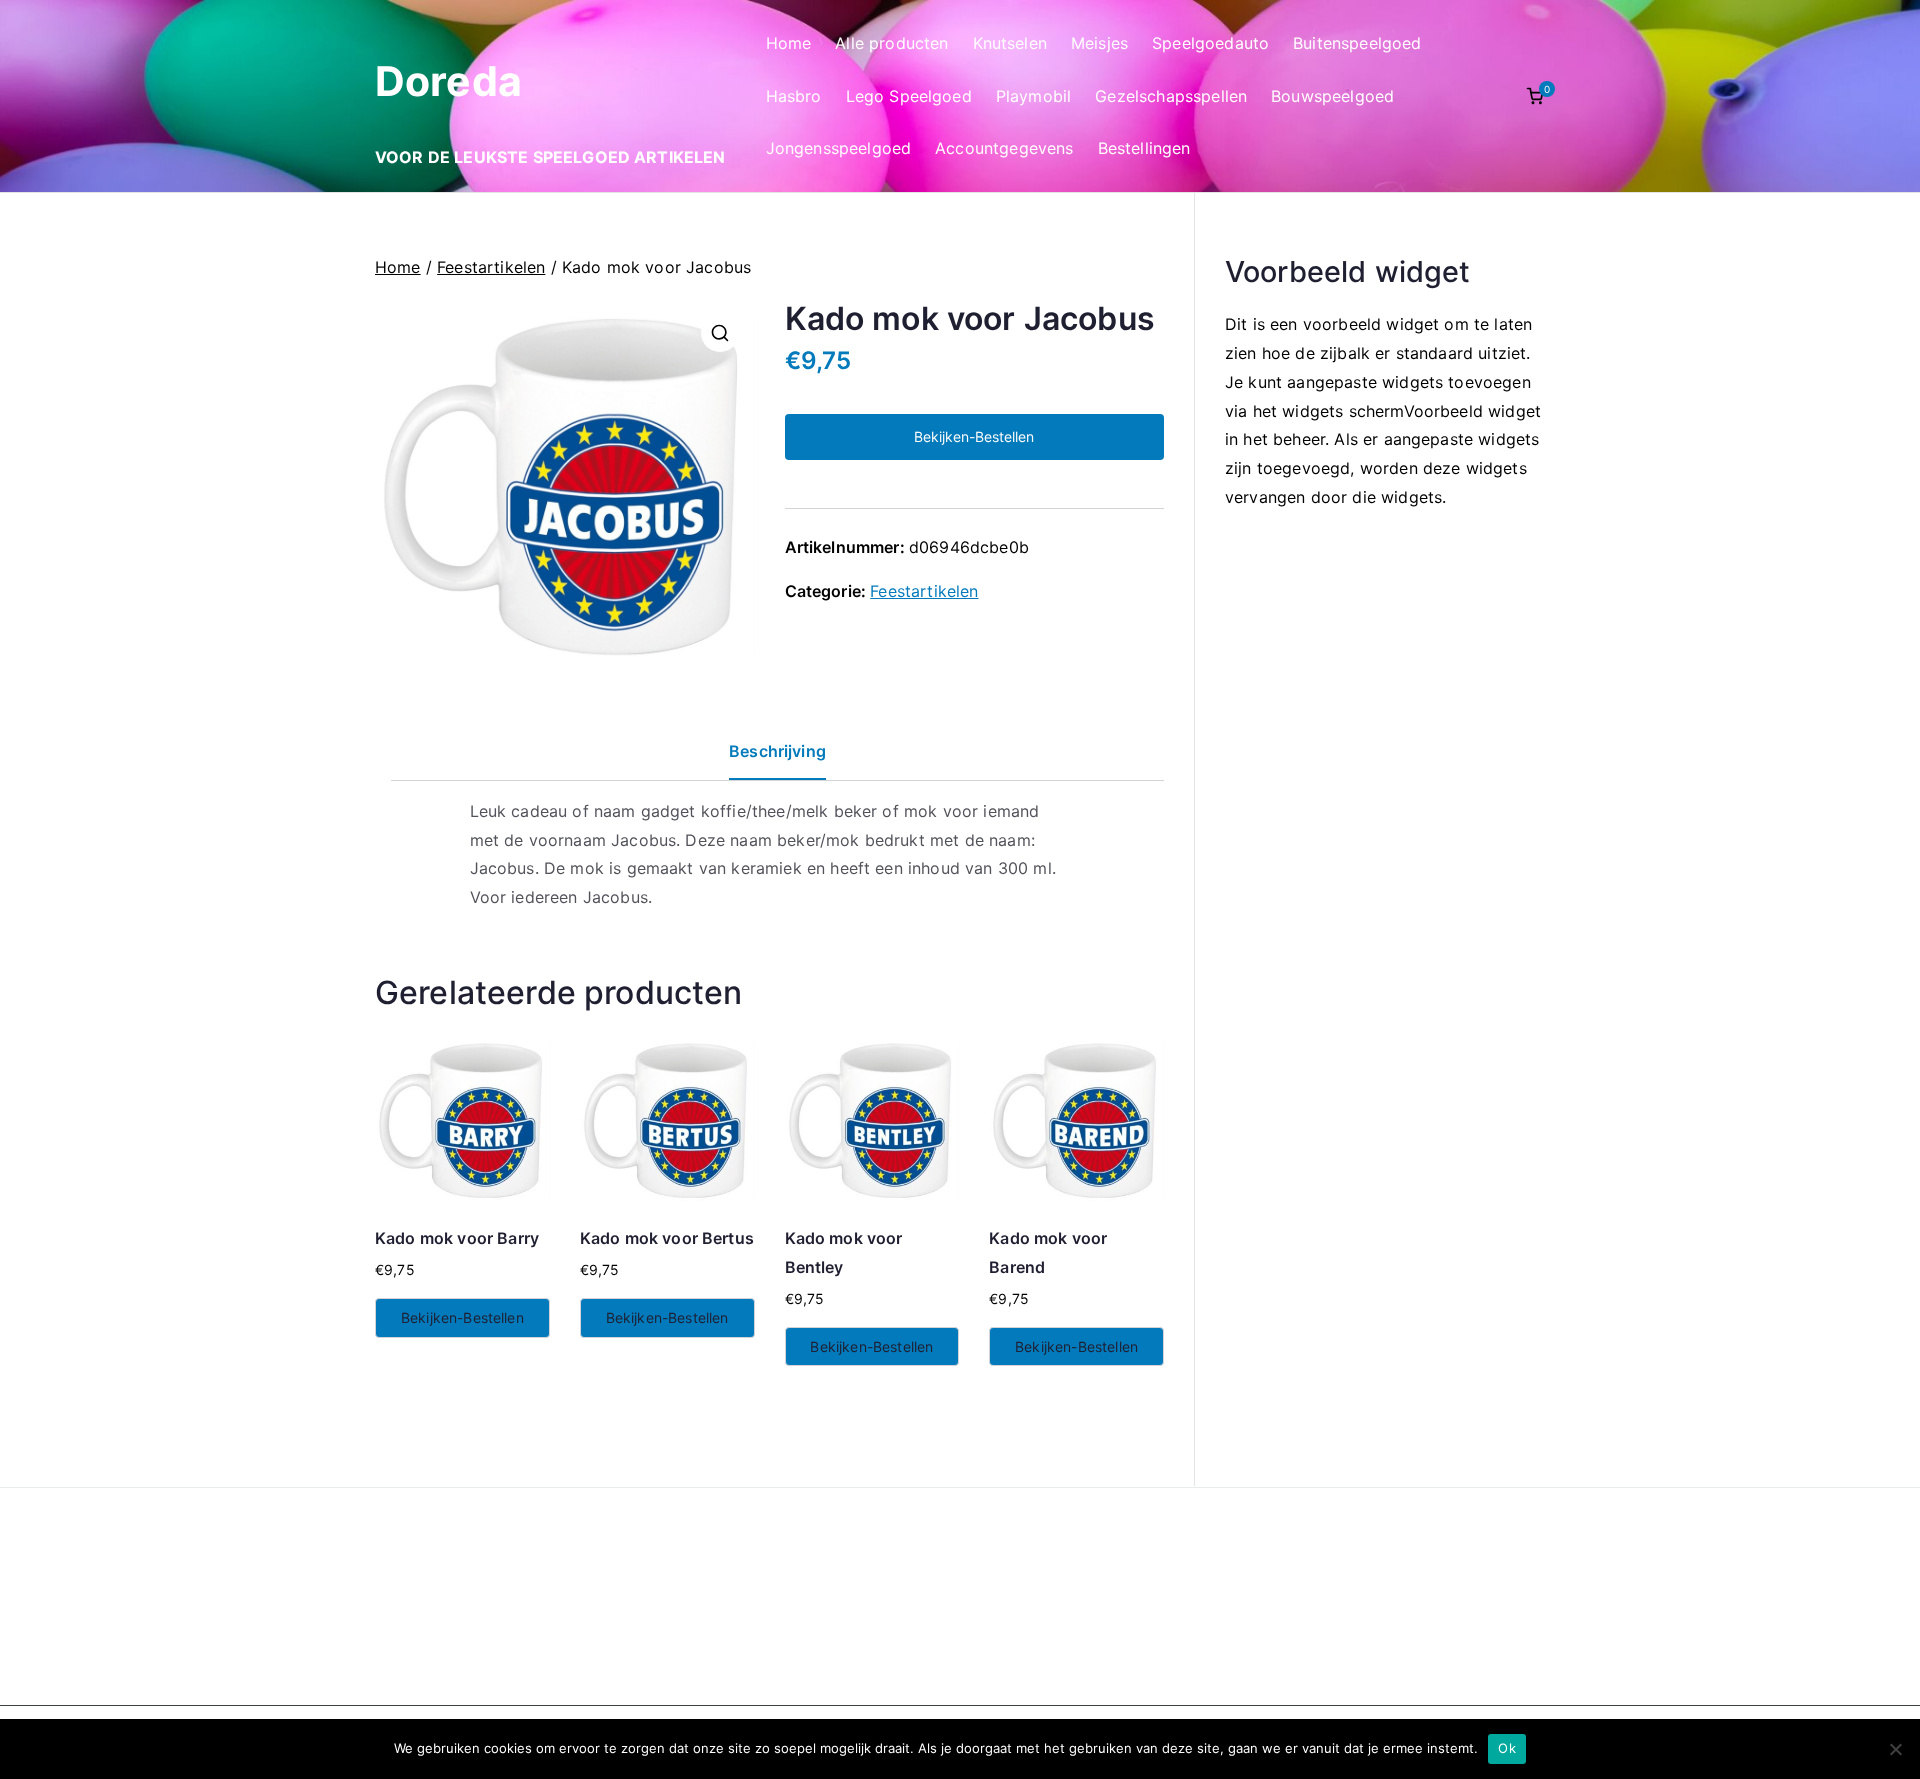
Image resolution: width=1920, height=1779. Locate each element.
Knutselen (1010, 43)
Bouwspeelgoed (1332, 96)
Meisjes (1099, 43)
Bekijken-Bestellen (974, 436)
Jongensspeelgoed (839, 148)
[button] (720, 333)
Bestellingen (1144, 148)
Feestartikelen (491, 267)
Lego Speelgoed (909, 96)
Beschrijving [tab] (777, 751)
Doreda (448, 81)
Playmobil (1033, 96)
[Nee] (1895, 1749)
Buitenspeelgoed (1357, 43)
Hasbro (794, 96)
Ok (1507, 1748)
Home (789, 43)
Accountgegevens (1004, 148)
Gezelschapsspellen (1171, 96)
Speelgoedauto (1210, 43)
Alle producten (891, 43)
